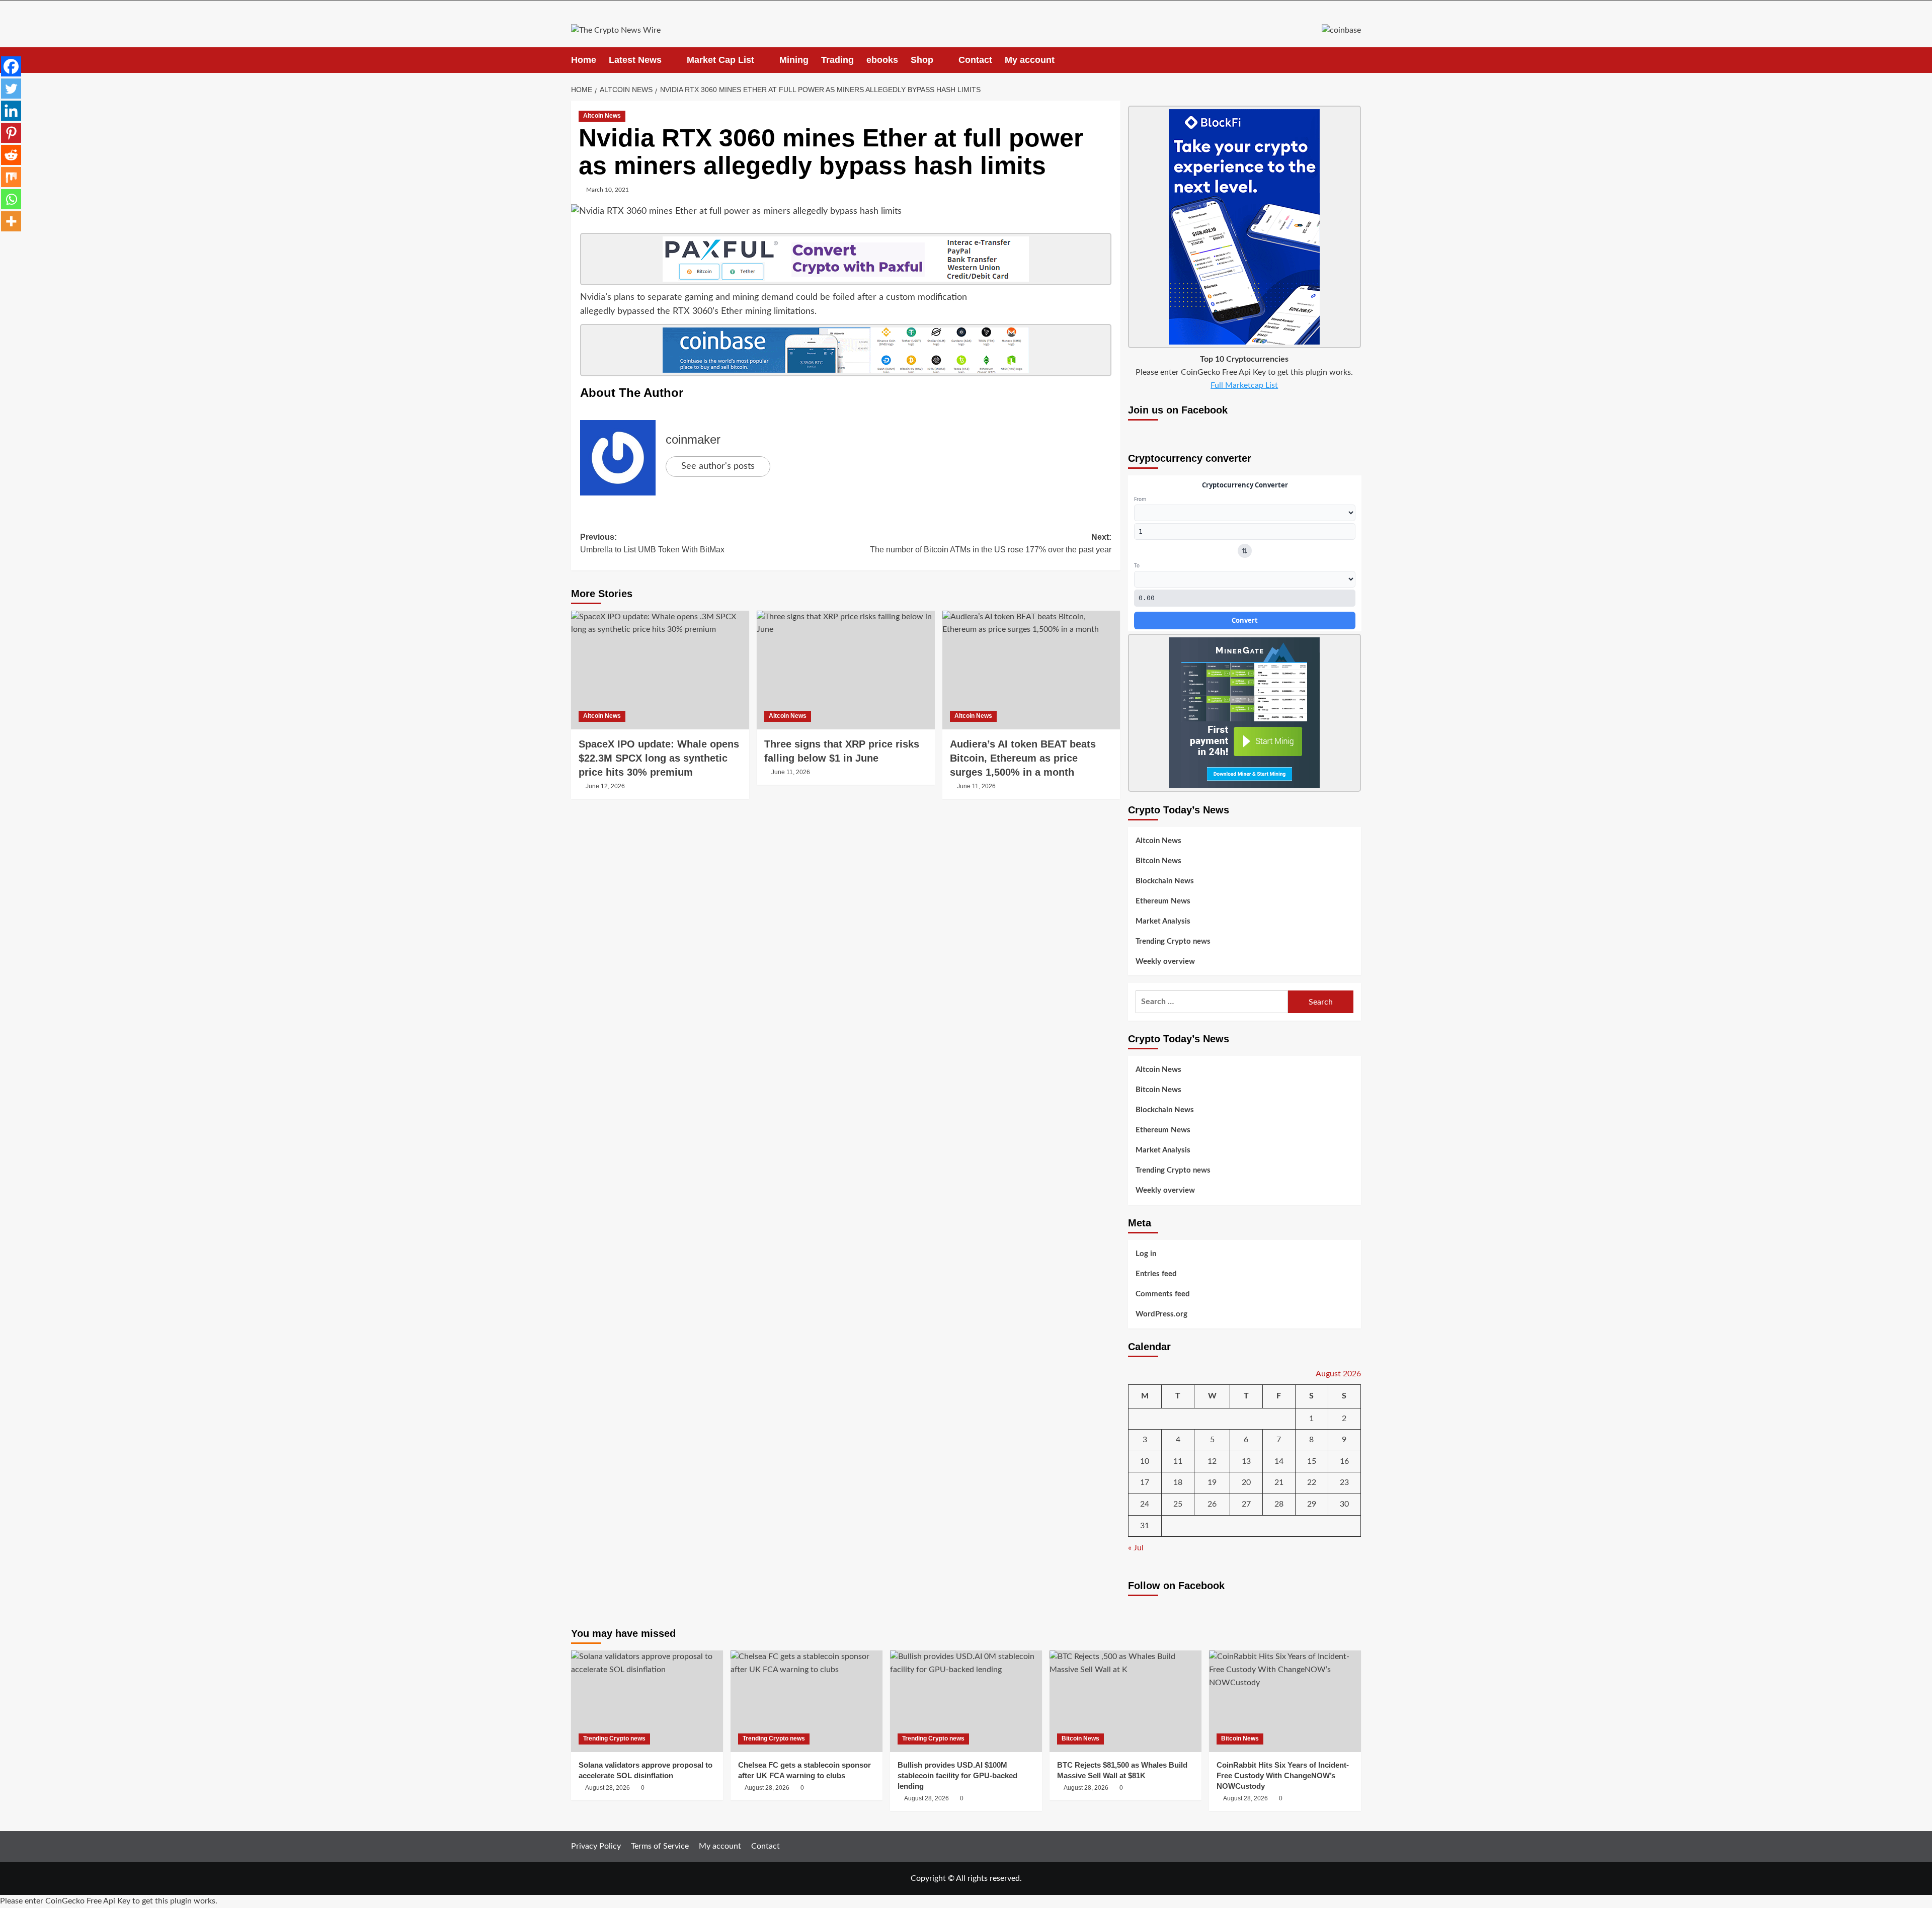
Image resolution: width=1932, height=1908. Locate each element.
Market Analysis (1163, 921)
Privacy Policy (596, 1846)
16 (1344, 1461)
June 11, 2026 (791, 772)
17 (1145, 1482)
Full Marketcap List (1244, 385)
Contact (975, 60)
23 (1344, 1482)
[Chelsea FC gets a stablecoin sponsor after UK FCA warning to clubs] (807, 1701)
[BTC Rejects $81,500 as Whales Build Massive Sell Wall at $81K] (1125, 1701)
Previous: (652, 544)
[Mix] (11, 177)
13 (1246, 1461)
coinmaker (693, 439)
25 (1178, 1504)
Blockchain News (1165, 881)
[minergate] (1244, 712)
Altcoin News (602, 116)
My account (1030, 60)
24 (1145, 1504)
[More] (11, 221)
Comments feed (1163, 1294)
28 (1279, 1504)
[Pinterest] (11, 133)
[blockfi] (1244, 226)
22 (1312, 1482)
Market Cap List (720, 60)
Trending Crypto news (1173, 941)
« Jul (1136, 1548)
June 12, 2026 (605, 786)
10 (1145, 1461)
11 (1178, 1461)
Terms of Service (660, 1846)
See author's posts (718, 466)
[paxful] (846, 259)
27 (1246, 1504)
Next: (991, 544)
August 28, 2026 (608, 1788)
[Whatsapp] (11, 199)
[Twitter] (11, 89)
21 (1279, 1482)
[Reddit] (11, 155)
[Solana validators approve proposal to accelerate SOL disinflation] (647, 1701)
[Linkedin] (11, 111)
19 (1212, 1482)
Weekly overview (1165, 962)
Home (584, 60)
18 (1178, 1482)
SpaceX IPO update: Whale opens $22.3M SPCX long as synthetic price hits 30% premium (659, 758)
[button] (1355, 60)
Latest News (635, 60)
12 (1212, 1461)
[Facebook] (11, 66)
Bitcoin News (1158, 861)
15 (1312, 1461)
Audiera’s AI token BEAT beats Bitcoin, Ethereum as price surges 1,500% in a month (1023, 758)
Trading (837, 60)
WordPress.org (1161, 1314)
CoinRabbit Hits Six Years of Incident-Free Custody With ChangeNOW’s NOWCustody (1283, 1775)
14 (1279, 1461)
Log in (1146, 1254)
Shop (922, 60)
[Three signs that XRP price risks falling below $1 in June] (846, 670)
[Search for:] (1212, 1002)
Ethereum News (1163, 901)
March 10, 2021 (608, 190)
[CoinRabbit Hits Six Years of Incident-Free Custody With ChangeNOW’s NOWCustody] (1285, 1701)
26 (1212, 1504)
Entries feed (1156, 1274)
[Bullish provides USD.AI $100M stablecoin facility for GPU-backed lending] (966, 1701)
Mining (794, 60)
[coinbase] (846, 350)
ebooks (882, 60)
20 (1246, 1482)
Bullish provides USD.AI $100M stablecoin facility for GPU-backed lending (957, 1775)
